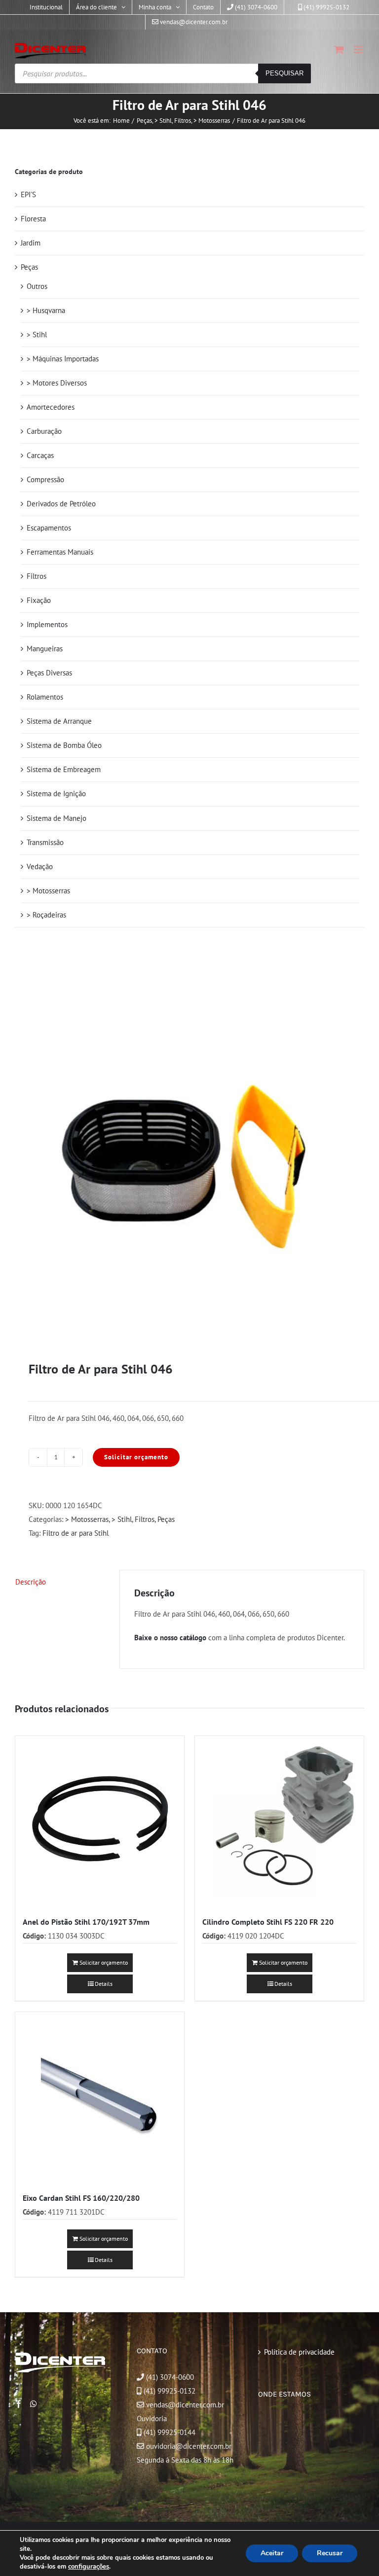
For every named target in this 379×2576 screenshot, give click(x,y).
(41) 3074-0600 (169, 2377)
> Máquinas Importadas (63, 359)
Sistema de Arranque (59, 721)
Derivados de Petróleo (61, 504)
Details (104, 1984)
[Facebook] (19, 2404)
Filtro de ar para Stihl (76, 1533)
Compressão (45, 479)
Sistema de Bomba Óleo (64, 745)
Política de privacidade (299, 2352)
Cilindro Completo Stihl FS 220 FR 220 (268, 1922)
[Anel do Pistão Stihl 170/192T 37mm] (100, 1820)
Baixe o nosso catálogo (170, 1638)
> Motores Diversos (57, 383)
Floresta (33, 219)
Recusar (330, 2553)
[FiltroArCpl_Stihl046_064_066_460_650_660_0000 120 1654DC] (189, 1167)
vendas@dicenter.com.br (184, 2405)
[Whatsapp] (34, 2404)
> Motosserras (87, 1519)
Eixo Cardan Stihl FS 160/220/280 (81, 2198)
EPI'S (28, 194)
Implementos (47, 624)
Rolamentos (45, 697)
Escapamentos (49, 528)
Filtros (145, 1519)
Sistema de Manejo (57, 818)
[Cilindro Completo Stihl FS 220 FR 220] (279, 1820)
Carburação (44, 431)
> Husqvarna (46, 310)
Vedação (40, 866)
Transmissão (45, 842)
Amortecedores (51, 407)
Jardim (31, 243)
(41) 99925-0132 (170, 2391)
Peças (166, 1519)
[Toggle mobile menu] (359, 50)
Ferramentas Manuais (60, 552)
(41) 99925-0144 (170, 2432)
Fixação (39, 600)
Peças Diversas (49, 673)
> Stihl (122, 1519)
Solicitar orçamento (136, 1457)
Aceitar (272, 2553)
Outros (37, 286)
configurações (89, 2567)
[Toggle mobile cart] (339, 50)
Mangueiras (45, 649)
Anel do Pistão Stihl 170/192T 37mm (86, 1922)
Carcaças (40, 455)
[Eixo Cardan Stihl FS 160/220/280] (100, 2096)
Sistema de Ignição (56, 794)
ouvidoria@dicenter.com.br (188, 2446)
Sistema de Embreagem (64, 769)
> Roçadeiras (46, 915)
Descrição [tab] (31, 1582)
